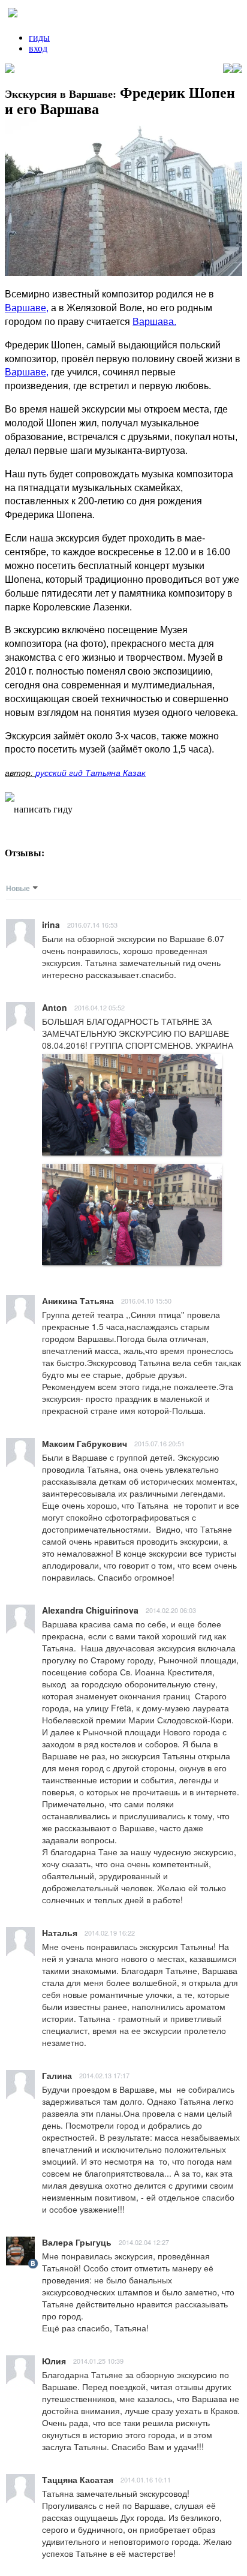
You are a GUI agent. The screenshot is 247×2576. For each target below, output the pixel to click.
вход (38, 48)
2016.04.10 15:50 (146, 1301)
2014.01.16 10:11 (146, 2479)
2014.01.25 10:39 (98, 2361)
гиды (39, 37)
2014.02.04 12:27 (144, 2242)
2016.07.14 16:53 (92, 925)
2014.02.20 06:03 (171, 1610)
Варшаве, (27, 308)
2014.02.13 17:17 (104, 2075)
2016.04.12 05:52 (100, 1007)
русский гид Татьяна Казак (91, 773)
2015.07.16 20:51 (159, 1443)
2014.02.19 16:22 (110, 1933)
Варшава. (154, 322)
